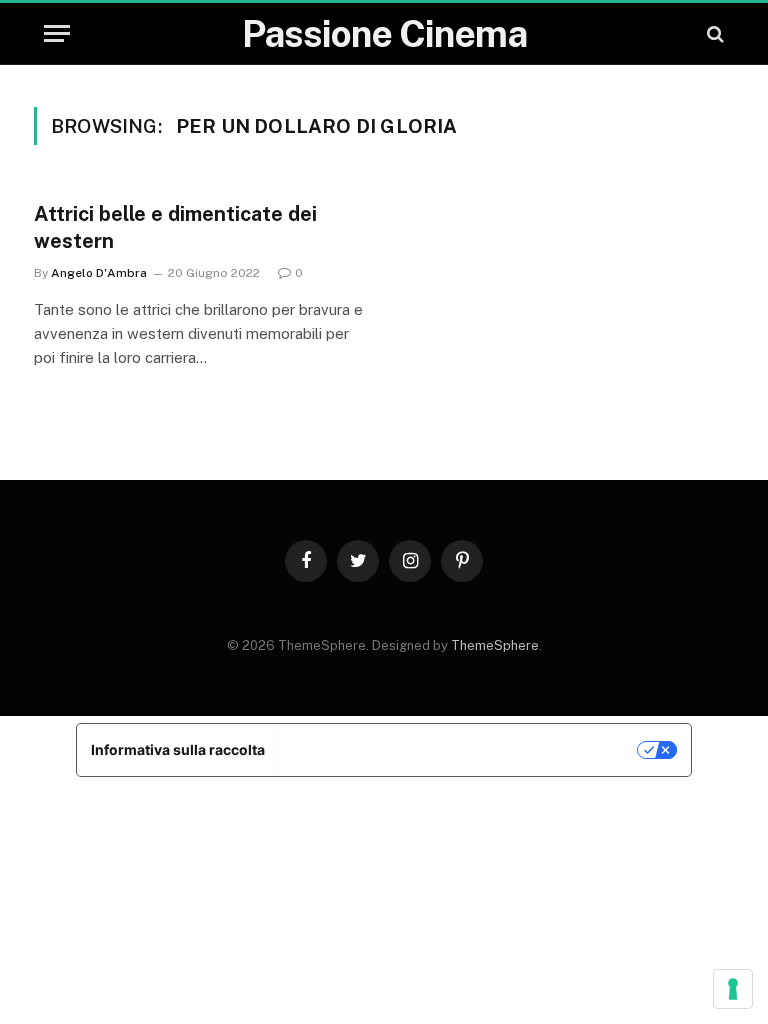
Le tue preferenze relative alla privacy (459, 749)
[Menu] (57, 33)
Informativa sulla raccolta (178, 749)
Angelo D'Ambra (99, 273)
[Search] (713, 33)
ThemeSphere (495, 645)
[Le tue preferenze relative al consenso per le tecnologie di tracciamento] (733, 989)
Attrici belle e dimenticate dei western (175, 227)
